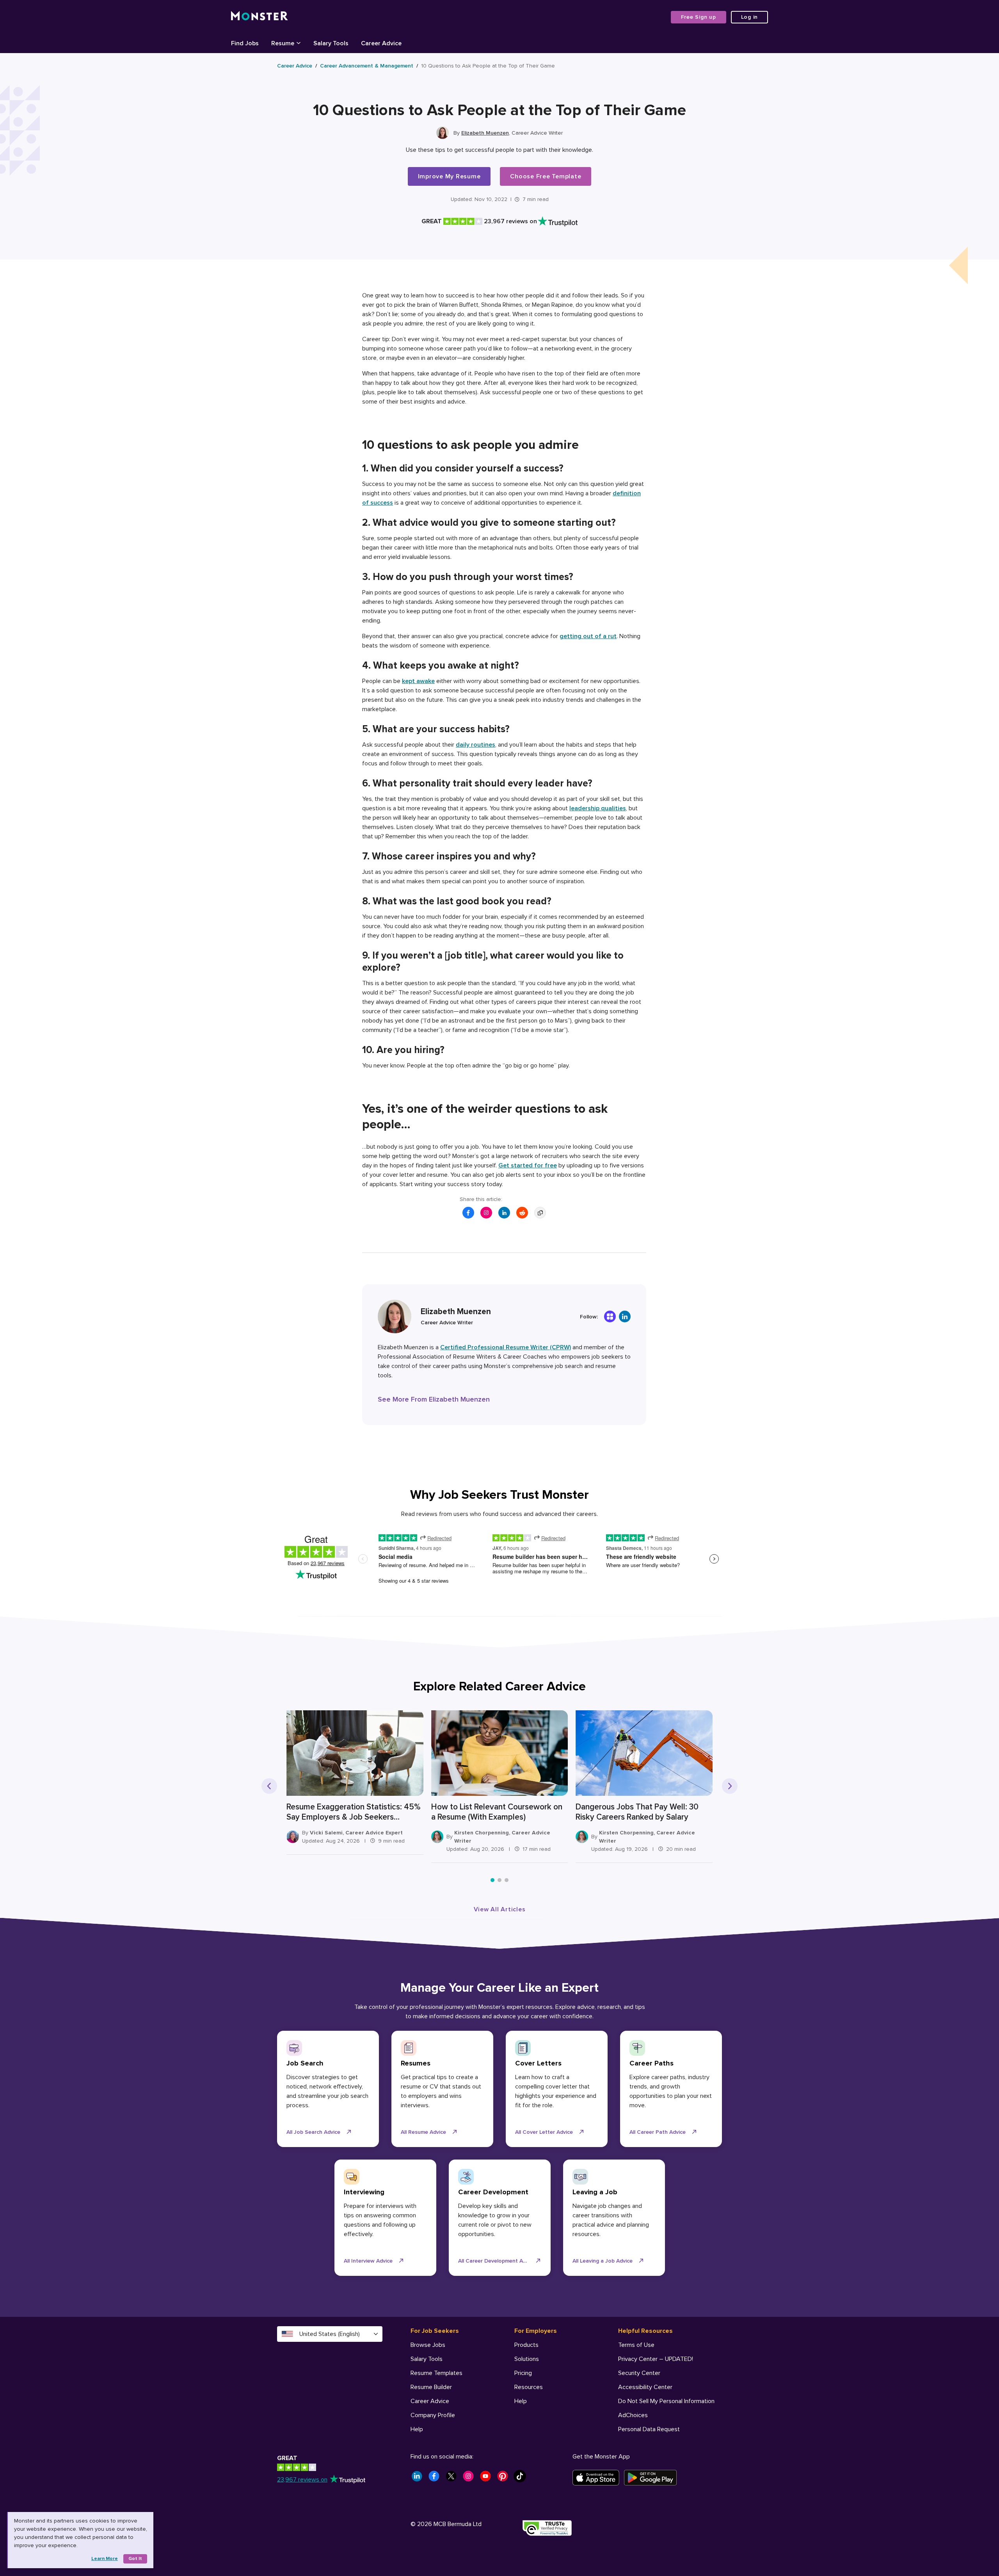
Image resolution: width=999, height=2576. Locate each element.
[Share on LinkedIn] (504, 1213)
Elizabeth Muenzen (485, 133)
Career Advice (295, 66)
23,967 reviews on (302, 2480)
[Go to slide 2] (499, 1880)
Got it (135, 2559)
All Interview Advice (368, 2261)
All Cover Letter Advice (544, 2132)
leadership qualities (598, 808)
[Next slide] (730, 1786)
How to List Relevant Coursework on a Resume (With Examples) (497, 1812)
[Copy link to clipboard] (540, 1213)
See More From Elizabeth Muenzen (434, 1399)
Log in (750, 17)
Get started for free (528, 1165)
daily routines (476, 745)
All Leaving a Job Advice (603, 2261)
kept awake (418, 681)
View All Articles (500, 1909)
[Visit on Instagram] (486, 1213)
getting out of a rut (588, 636)
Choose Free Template (546, 176)
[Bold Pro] (610, 1316)
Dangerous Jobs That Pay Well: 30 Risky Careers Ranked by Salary (637, 1812)
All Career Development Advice (497, 2261)
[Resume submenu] (299, 43)
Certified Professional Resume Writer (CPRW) (506, 1347)
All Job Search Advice (313, 2132)
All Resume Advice (423, 2132)
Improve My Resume (449, 176)
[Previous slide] (269, 1786)
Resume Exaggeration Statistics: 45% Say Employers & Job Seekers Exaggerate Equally (353, 1812)
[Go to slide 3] (507, 1880)
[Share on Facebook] (468, 1213)
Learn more (105, 2559)
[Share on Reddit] (522, 1213)
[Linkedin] (625, 1316)
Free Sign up (699, 17)
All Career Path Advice (658, 2132)
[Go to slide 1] (492, 1880)
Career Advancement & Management (367, 66)
